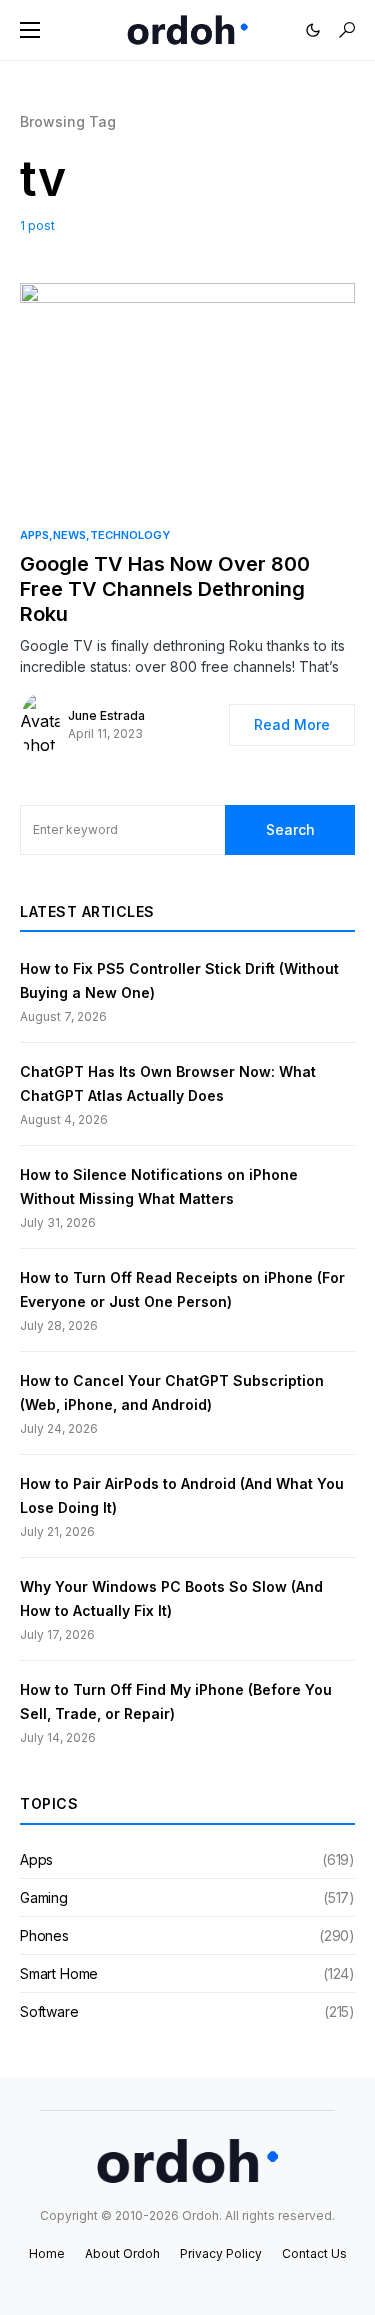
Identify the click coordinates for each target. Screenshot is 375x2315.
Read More (292, 724)
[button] (30, 30)
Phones (44, 1935)
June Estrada (106, 715)
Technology (130, 535)
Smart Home (59, 1973)
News (69, 535)
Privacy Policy (221, 2253)
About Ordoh (122, 2253)
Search (290, 829)
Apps (34, 535)
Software (49, 2011)
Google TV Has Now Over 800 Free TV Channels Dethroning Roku (165, 589)
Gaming (44, 1897)
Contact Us (314, 2253)
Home (47, 2253)
